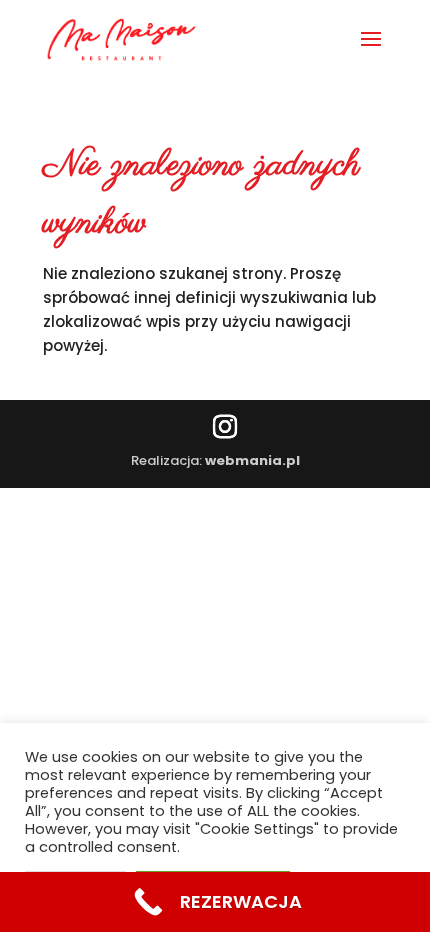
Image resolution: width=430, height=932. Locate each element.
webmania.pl (252, 460)
